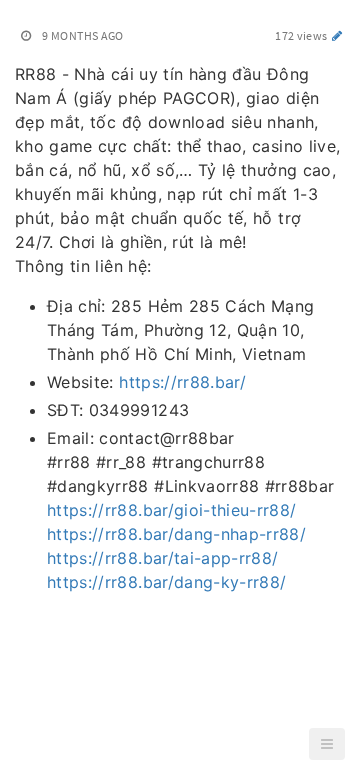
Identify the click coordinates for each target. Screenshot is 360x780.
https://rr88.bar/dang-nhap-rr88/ (176, 534)
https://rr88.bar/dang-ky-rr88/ (167, 582)
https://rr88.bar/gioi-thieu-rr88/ (172, 510)
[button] (327, 744)
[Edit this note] (337, 35)
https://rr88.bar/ (182, 382)
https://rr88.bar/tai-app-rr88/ (163, 558)
